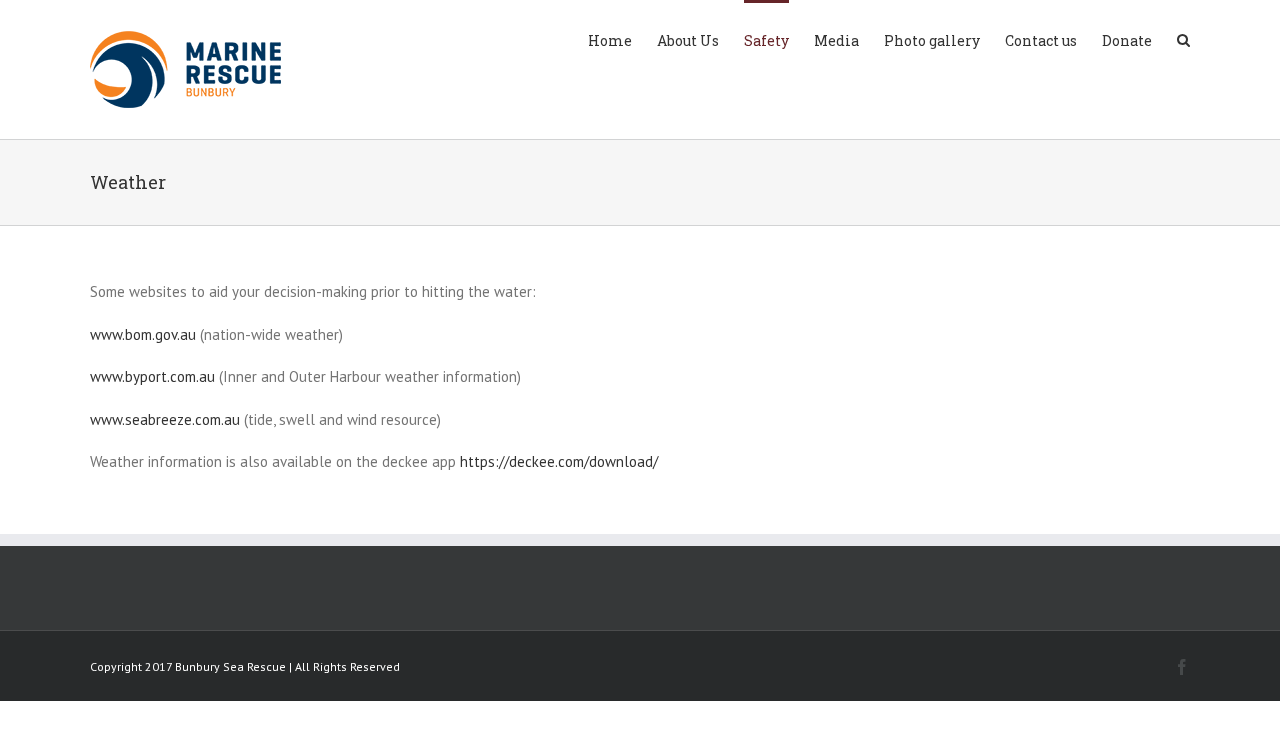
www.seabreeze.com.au (165, 419)
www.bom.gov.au (143, 334)
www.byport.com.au (152, 376)
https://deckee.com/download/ (559, 461)
